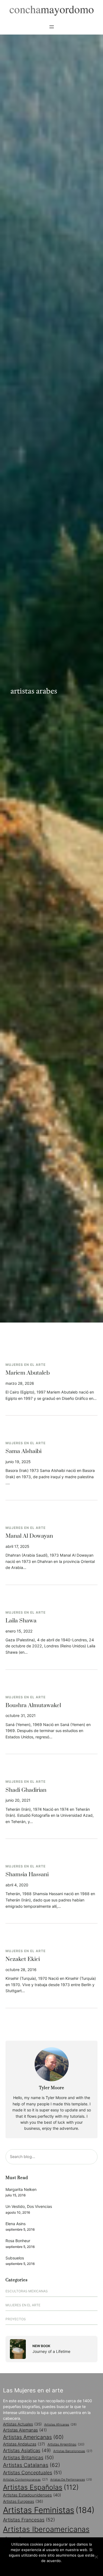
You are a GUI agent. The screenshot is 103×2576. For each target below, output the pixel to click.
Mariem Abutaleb (28, 1373)
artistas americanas (33, 2437)
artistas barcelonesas (73, 2451)
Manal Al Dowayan (29, 1536)
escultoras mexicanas (27, 2291)
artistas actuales (22, 2424)
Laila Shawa (21, 1621)
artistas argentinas (66, 2444)
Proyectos (16, 2319)
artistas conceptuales (32, 2473)
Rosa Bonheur (18, 2241)
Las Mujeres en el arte (33, 2390)
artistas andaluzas (24, 2444)
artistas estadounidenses (32, 2495)
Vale (52, 2568)
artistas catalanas (32, 2465)
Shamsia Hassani (27, 1875)
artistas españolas (41, 2487)
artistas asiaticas (27, 2450)
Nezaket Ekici (23, 1959)
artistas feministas (49, 2510)
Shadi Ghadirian (26, 1790)
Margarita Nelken (21, 2189)
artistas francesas (29, 2520)
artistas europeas (23, 2501)
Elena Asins (16, 2224)
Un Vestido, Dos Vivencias (29, 2206)
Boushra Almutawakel (33, 1705)
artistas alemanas (25, 2430)
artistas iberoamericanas (46, 2535)
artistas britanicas (28, 2457)
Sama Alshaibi (23, 1451)
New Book (41, 2346)
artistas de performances (71, 2480)
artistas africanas (60, 2424)
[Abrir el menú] (52, 27)
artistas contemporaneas (25, 2480)
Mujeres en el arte (26, 1365)
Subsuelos (15, 2258)
